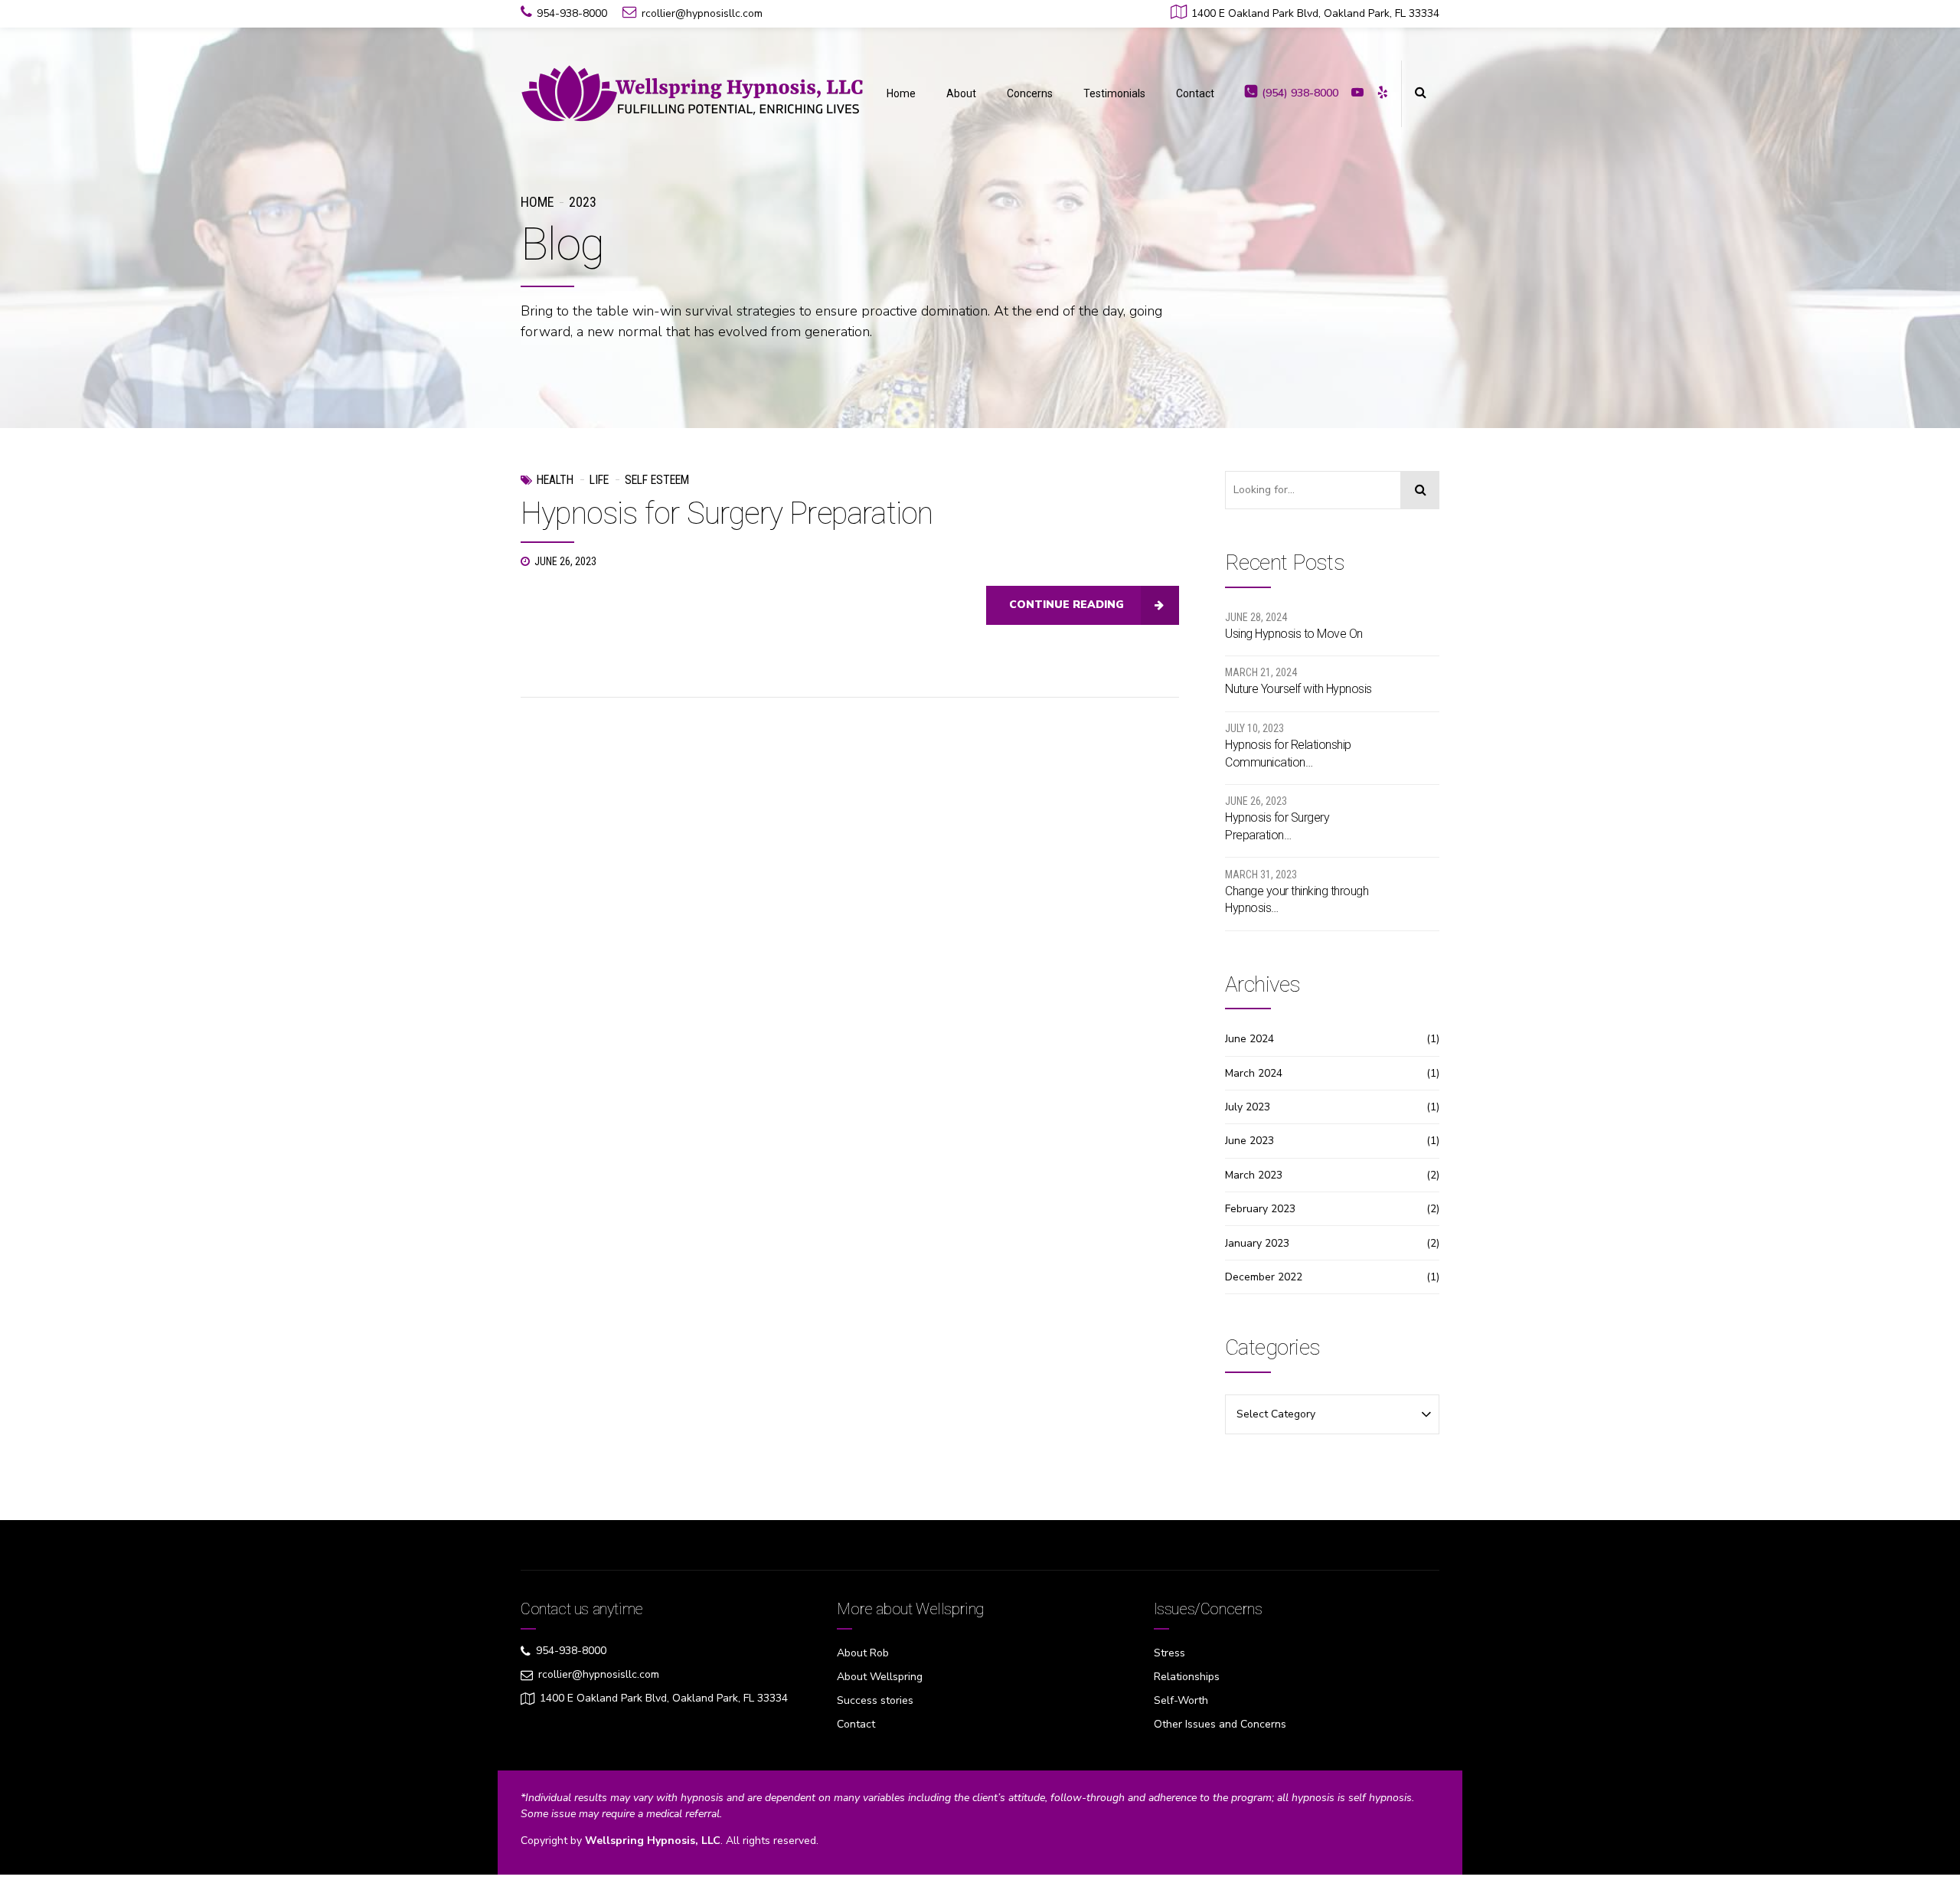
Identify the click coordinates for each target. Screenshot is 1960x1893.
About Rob (863, 1653)
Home (901, 93)
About (961, 93)
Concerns (1030, 93)
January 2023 (1257, 1243)
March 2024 (1254, 1073)
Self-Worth (1181, 1700)
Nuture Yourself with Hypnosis (1298, 689)
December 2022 (1264, 1277)
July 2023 (1248, 1107)
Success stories (875, 1700)
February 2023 (1260, 1209)
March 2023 (1254, 1175)
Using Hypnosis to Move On (1294, 634)
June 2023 (1249, 1141)
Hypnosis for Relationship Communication (1288, 753)
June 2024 (1249, 1039)
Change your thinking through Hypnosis (1297, 899)
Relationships (1187, 1677)
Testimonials (1114, 93)
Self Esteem (657, 480)
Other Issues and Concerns (1220, 1724)
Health (555, 480)
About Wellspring (880, 1677)
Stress (1169, 1653)
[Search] (1420, 490)
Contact (1195, 93)
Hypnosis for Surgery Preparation (727, 513)
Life (599, 480)
